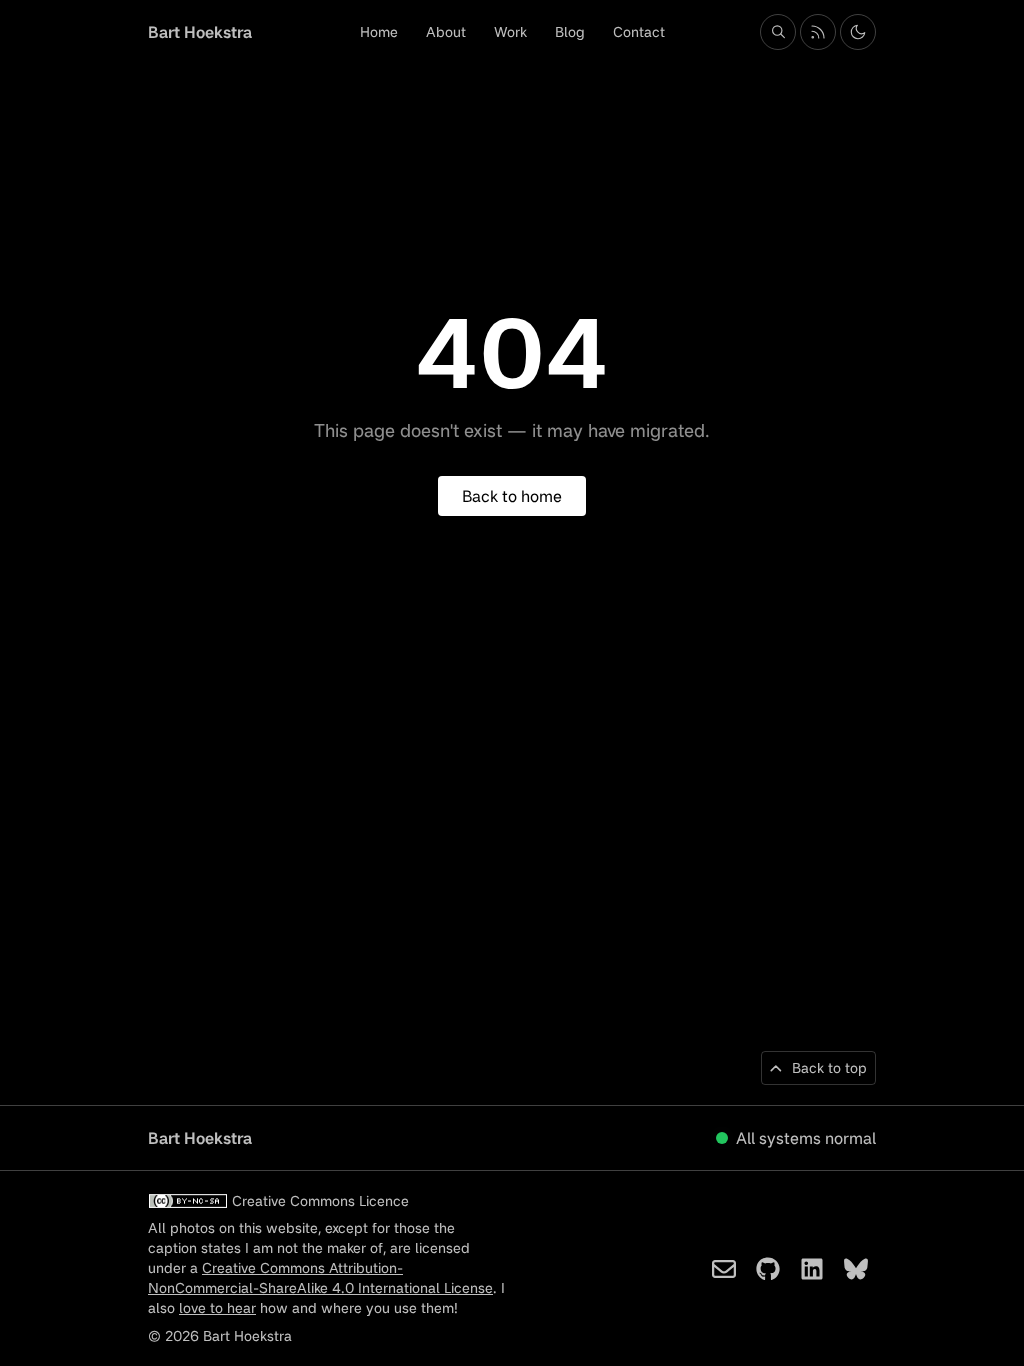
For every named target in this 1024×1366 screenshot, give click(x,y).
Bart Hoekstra (200, 32)
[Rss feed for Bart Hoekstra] (818, 32)
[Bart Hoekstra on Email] (724, 1269)
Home (379, 31)
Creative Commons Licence (320, 1200)
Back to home (512, 496)
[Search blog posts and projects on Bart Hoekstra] (778, 32)
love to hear (217, 1307)
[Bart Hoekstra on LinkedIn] (812, 1269)
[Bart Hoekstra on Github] (768, 1269)
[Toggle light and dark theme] (858, 32)
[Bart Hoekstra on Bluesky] (856, 1269)
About (446, 31)
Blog (570, 31)
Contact (639, 31)
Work (510, 31)
